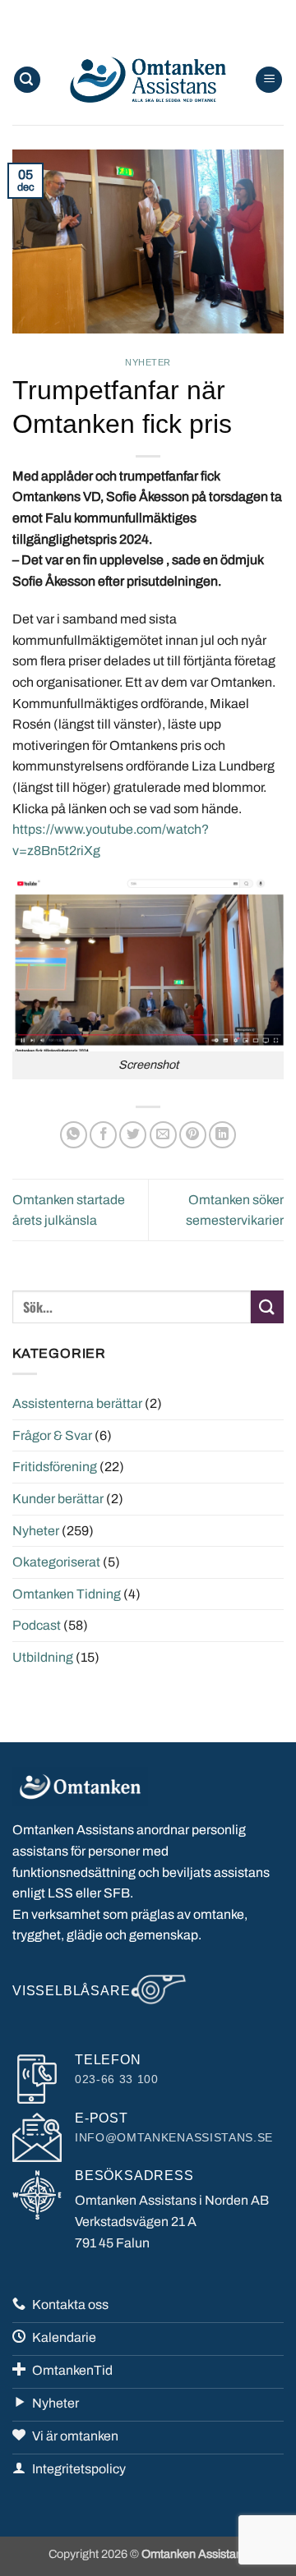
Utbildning (43, 1657)
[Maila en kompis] (163, 1135)
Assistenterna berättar (77, 1403)
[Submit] (267, 1306)
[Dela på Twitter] (133, 1135)
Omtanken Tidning (67, 1594)
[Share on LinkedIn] (222, 1135)
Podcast (37, 1625)
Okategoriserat (56, 1562)
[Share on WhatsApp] (74, 1135)
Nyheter (148, 362)
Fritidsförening (55, 1467)
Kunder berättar (58, 1499)
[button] (27, 80)
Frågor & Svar (52, 1435)
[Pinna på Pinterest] (193, 1135)
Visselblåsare (71, 1991)
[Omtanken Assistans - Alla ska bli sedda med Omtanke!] (148, 80)
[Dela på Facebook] (103, 1135)
